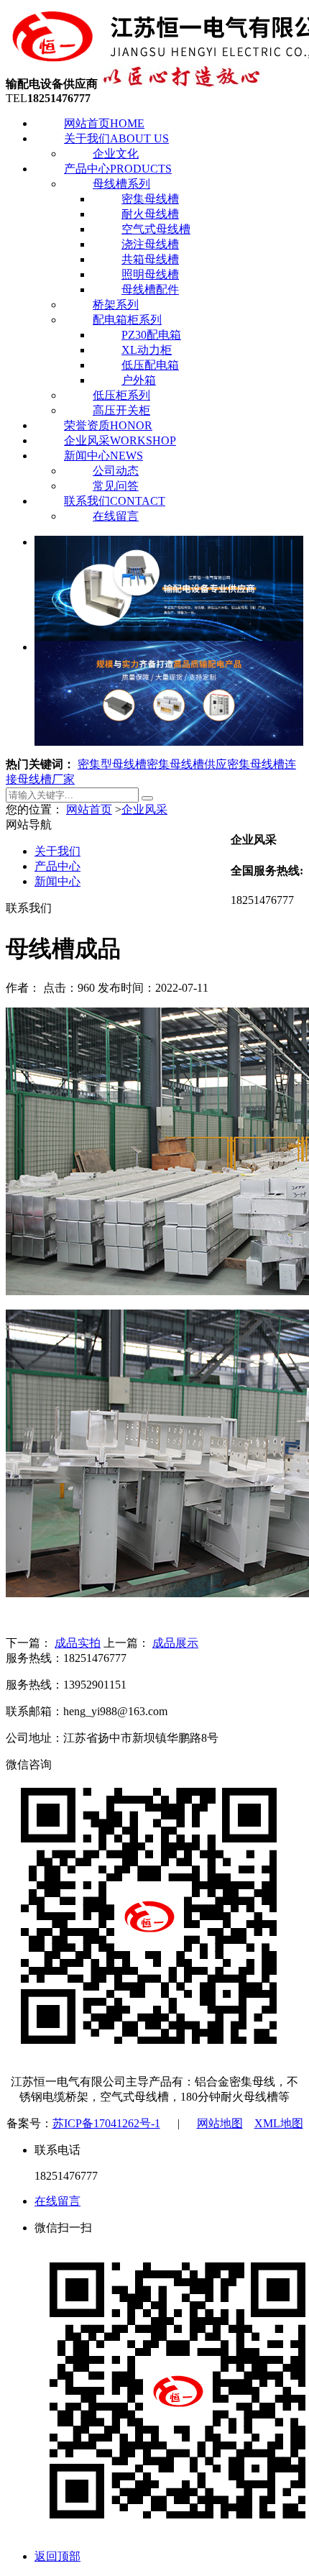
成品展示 (175, 1643)
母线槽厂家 (46, 779)
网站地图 (220, 2123)
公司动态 (116, 471)
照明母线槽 (150, 274)
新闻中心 (103, 456)
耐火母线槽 (150, 214)
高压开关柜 (121, 410)
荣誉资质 (108, 425)
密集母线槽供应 (187, 764)
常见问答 (116, 486)
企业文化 (116, 154)
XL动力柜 (147, 350)
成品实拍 (78, 1643)
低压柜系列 (121, 395)
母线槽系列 (121, 184)
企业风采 (120, 440)
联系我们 (115, 501)
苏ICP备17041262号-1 (106, 2123)
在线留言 (116, 516)
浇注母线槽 (150, 244)
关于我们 (116, 138)
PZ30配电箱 (151, 335)
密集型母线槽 (112, 764)
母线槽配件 (150, 289)
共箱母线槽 (150, 259)
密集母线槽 (150, 199)
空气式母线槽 (156, 229)
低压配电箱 (150, 365)
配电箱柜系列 (127, 320)
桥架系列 (116, 305)
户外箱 (139, 380)
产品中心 (118, 169)
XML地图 (279, 2123)
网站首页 (104, 123)
